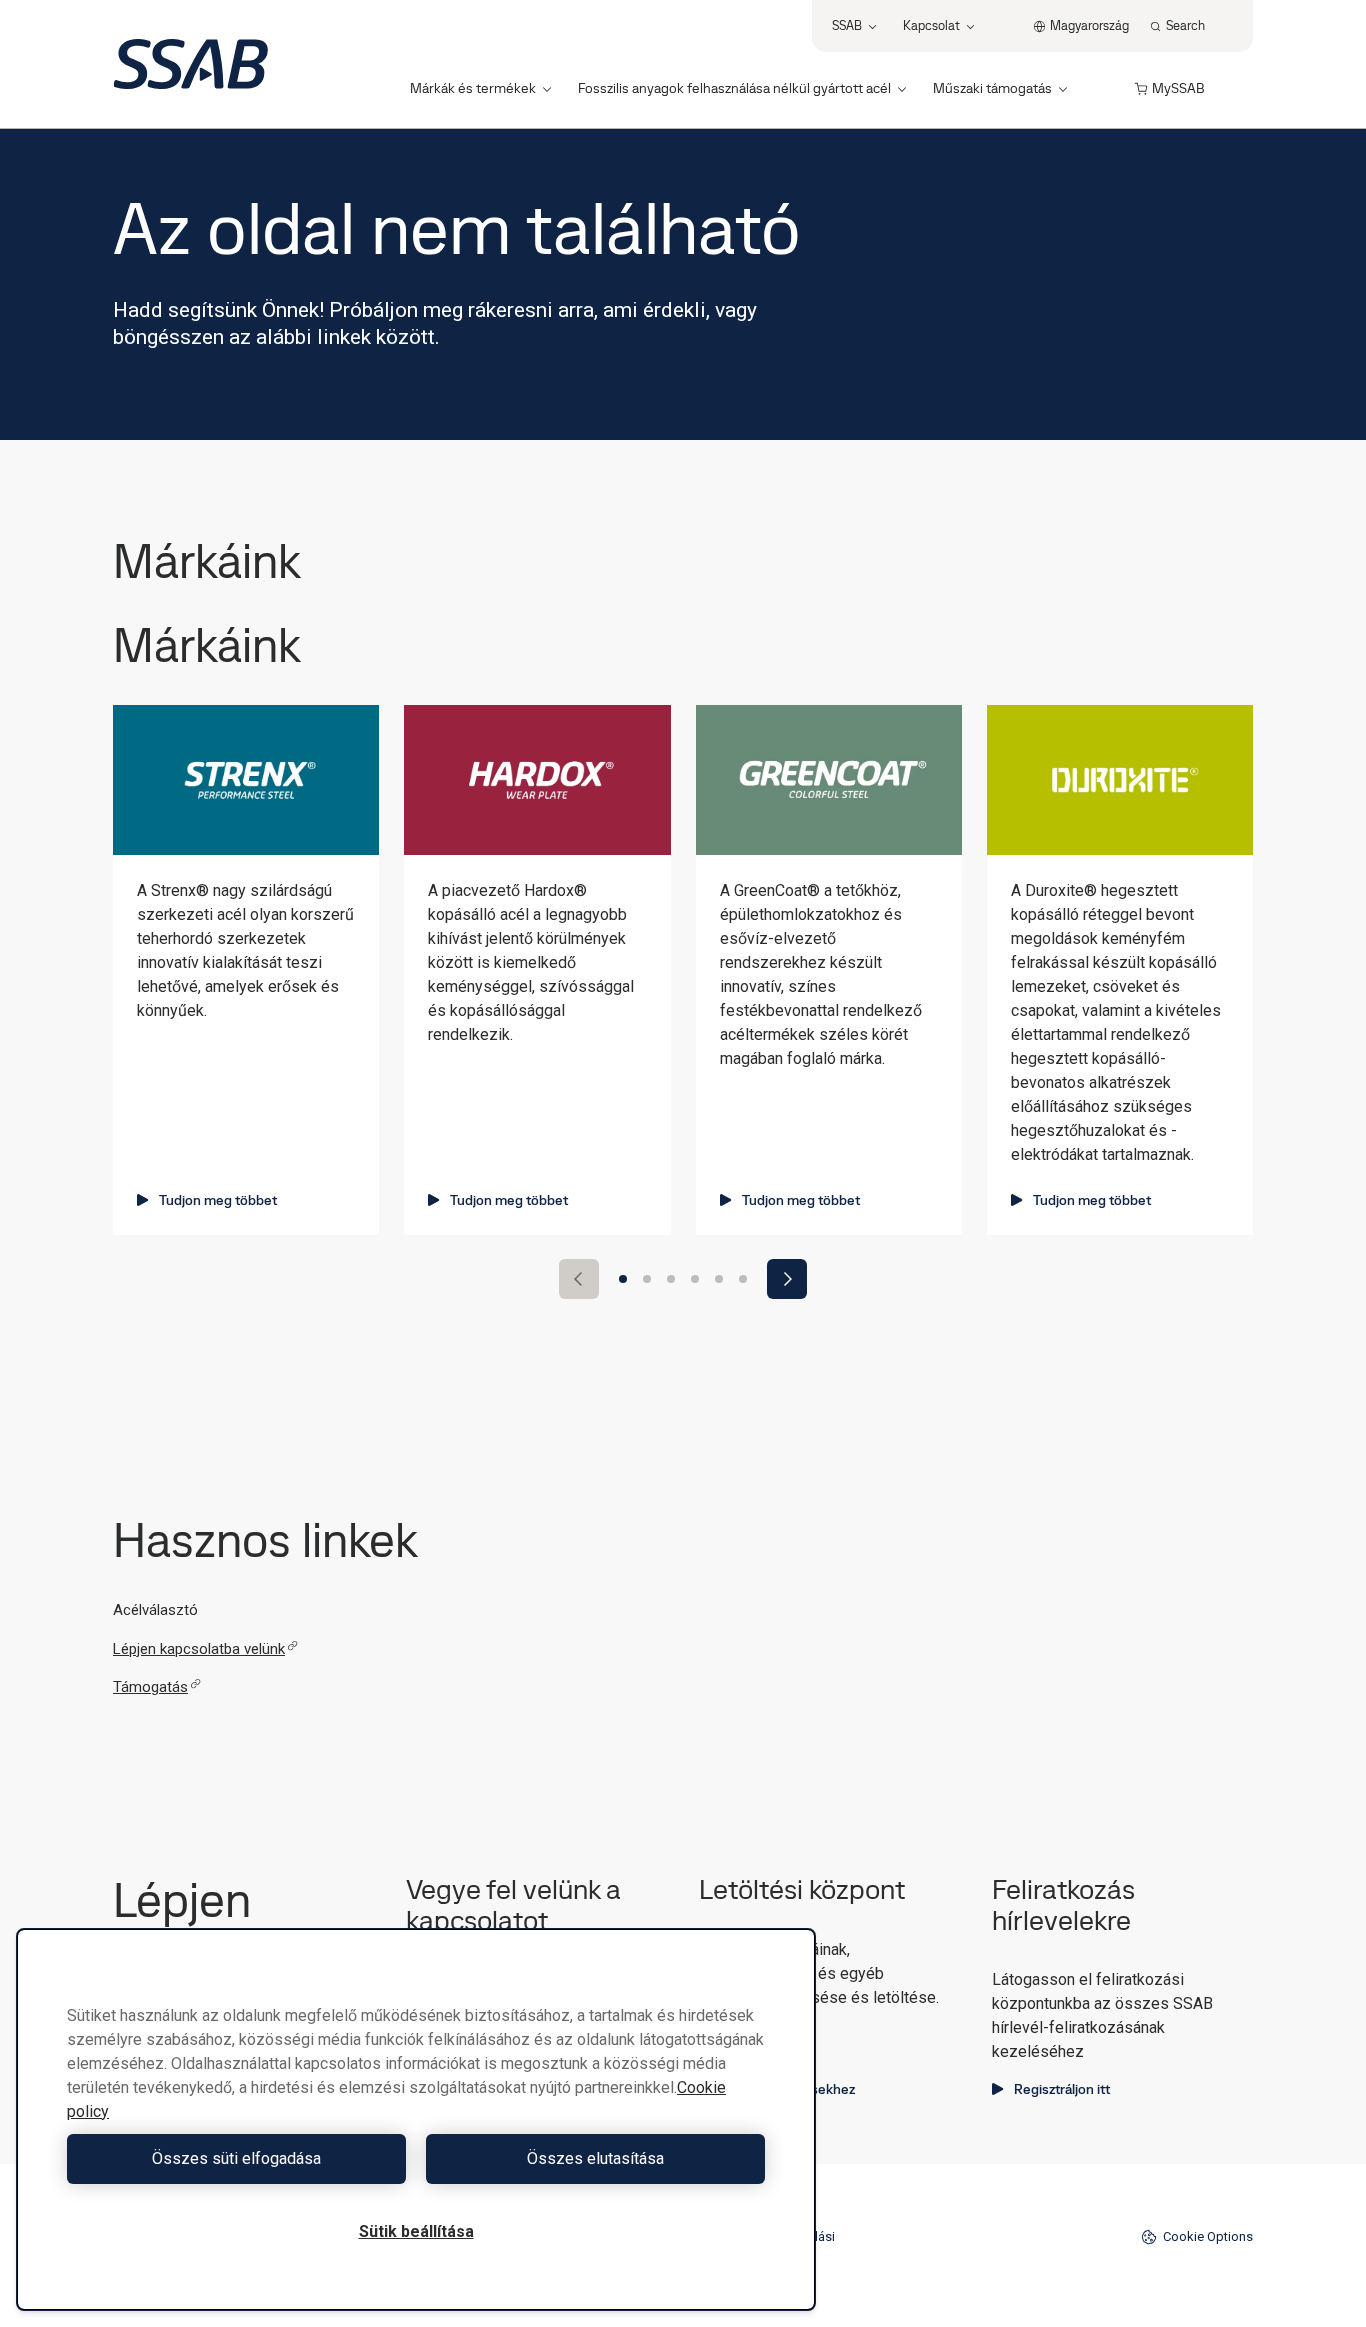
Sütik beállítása (416, 2231)
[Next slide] (787, 1279)
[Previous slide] (579, 1279)
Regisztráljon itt (1062, 2089)
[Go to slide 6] (743, 1279)
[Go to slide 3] (671, 1279)
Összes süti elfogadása (236, 2158)
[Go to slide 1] (623, 1279)
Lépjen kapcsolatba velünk (199, 1649)
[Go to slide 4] (695, 1279)
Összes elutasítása (595, 2158)
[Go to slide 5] (719, 1279)
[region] (416, 2119)
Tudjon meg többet (218, 1200)
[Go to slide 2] (647, 1279)
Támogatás (150, 1687)
